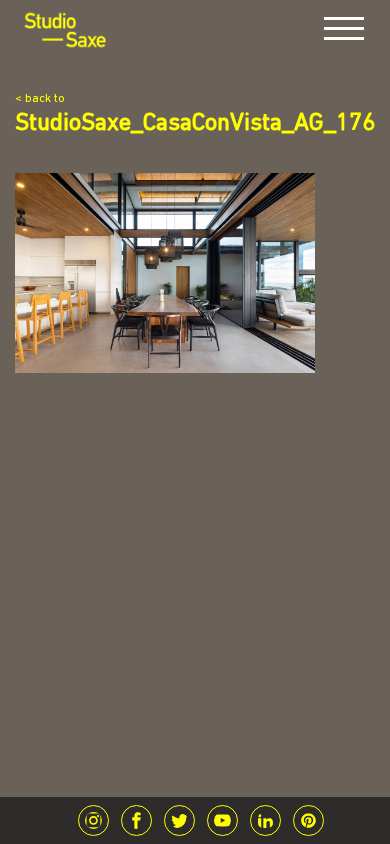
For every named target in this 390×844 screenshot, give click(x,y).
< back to (40, 99)
